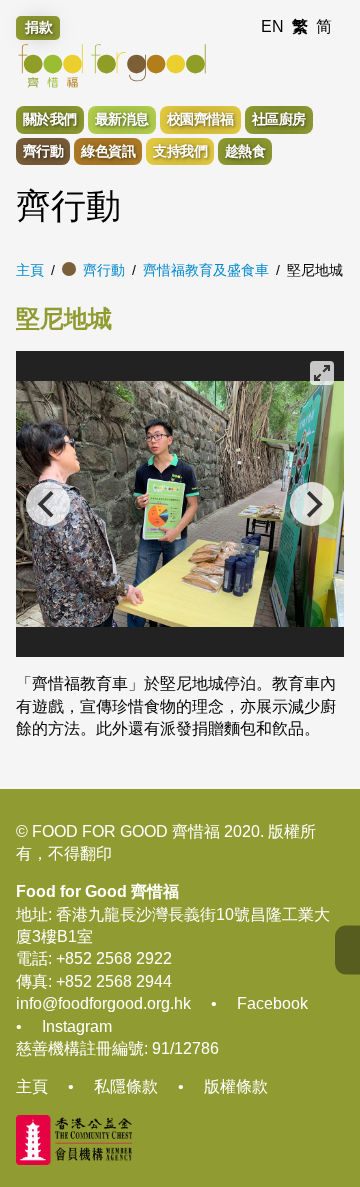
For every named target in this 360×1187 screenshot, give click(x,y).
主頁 (30, 270)
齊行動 (104, 270)
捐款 (39, 27)
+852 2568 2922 (114, 958)
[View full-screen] (322, 373)
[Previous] (48, 504)
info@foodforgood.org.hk (103, 1003)
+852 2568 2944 (114, 981)
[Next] (312, 504)
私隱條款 (126, 1086)
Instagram (77, 1026)
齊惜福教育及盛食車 (206, 270)
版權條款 (236, 1086)
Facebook (272, 1003)
